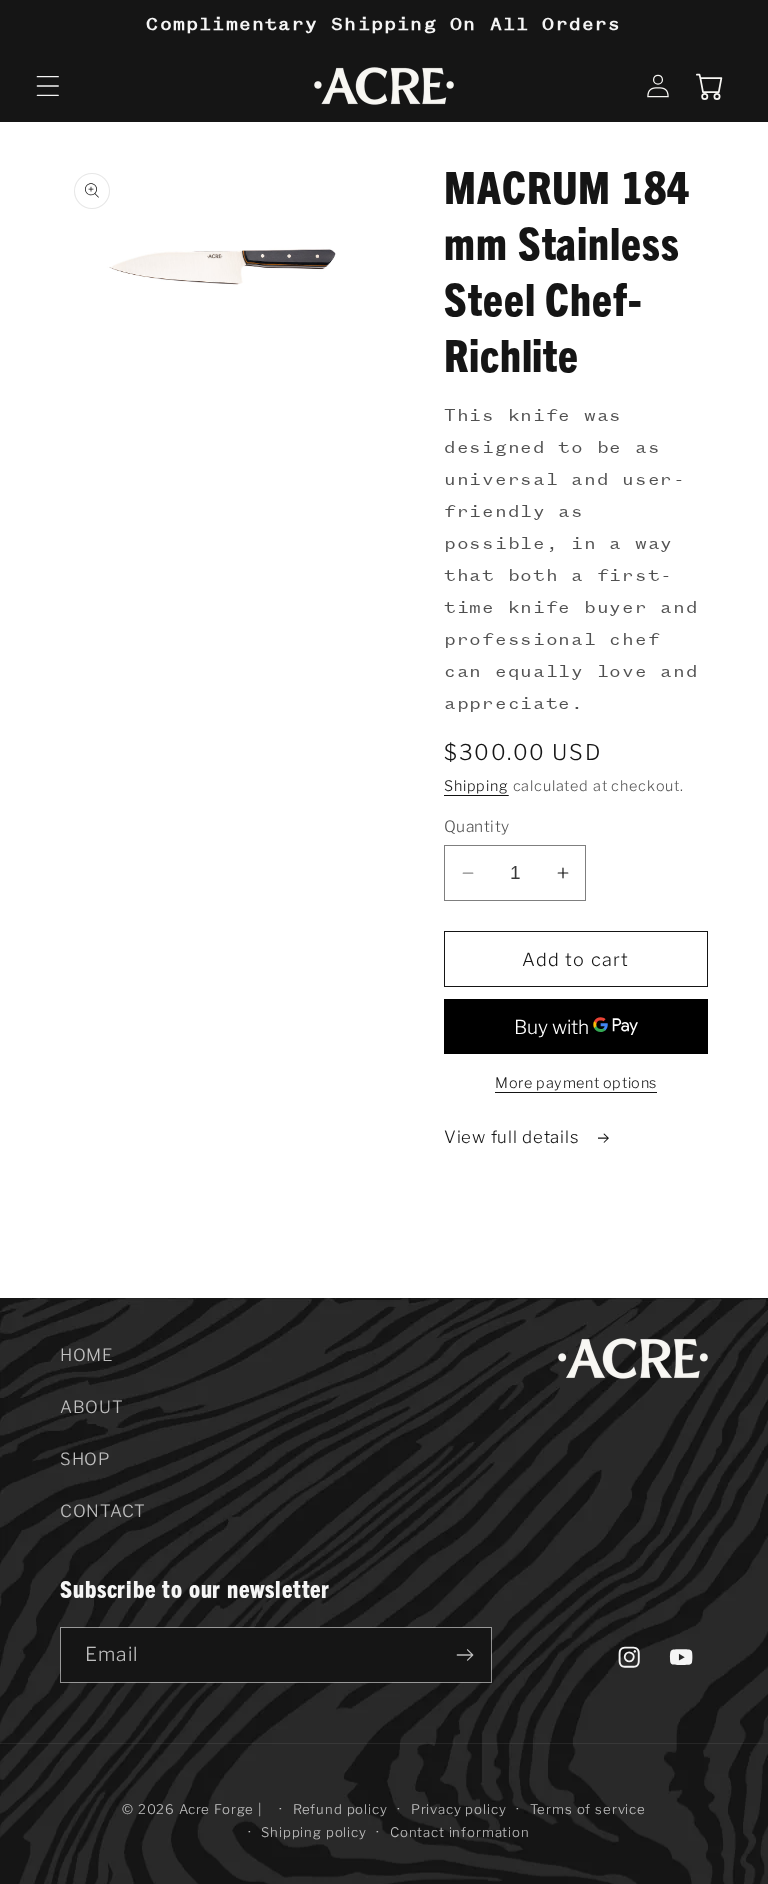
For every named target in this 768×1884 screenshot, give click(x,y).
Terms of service (588, 1809)
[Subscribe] (464, 1655)
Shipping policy (314, 1832)
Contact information (460, 1832)
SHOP (85, 1459)
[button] (48, 86)
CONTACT (103, 1511)
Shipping (476, 786)
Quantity (477, 826)
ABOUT (92, 1407)
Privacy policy (459, 1809)
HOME (86, 1355)
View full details (514, 1137)
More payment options (576, 1083)
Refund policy (340, 1809)
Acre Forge (216, 1809)
